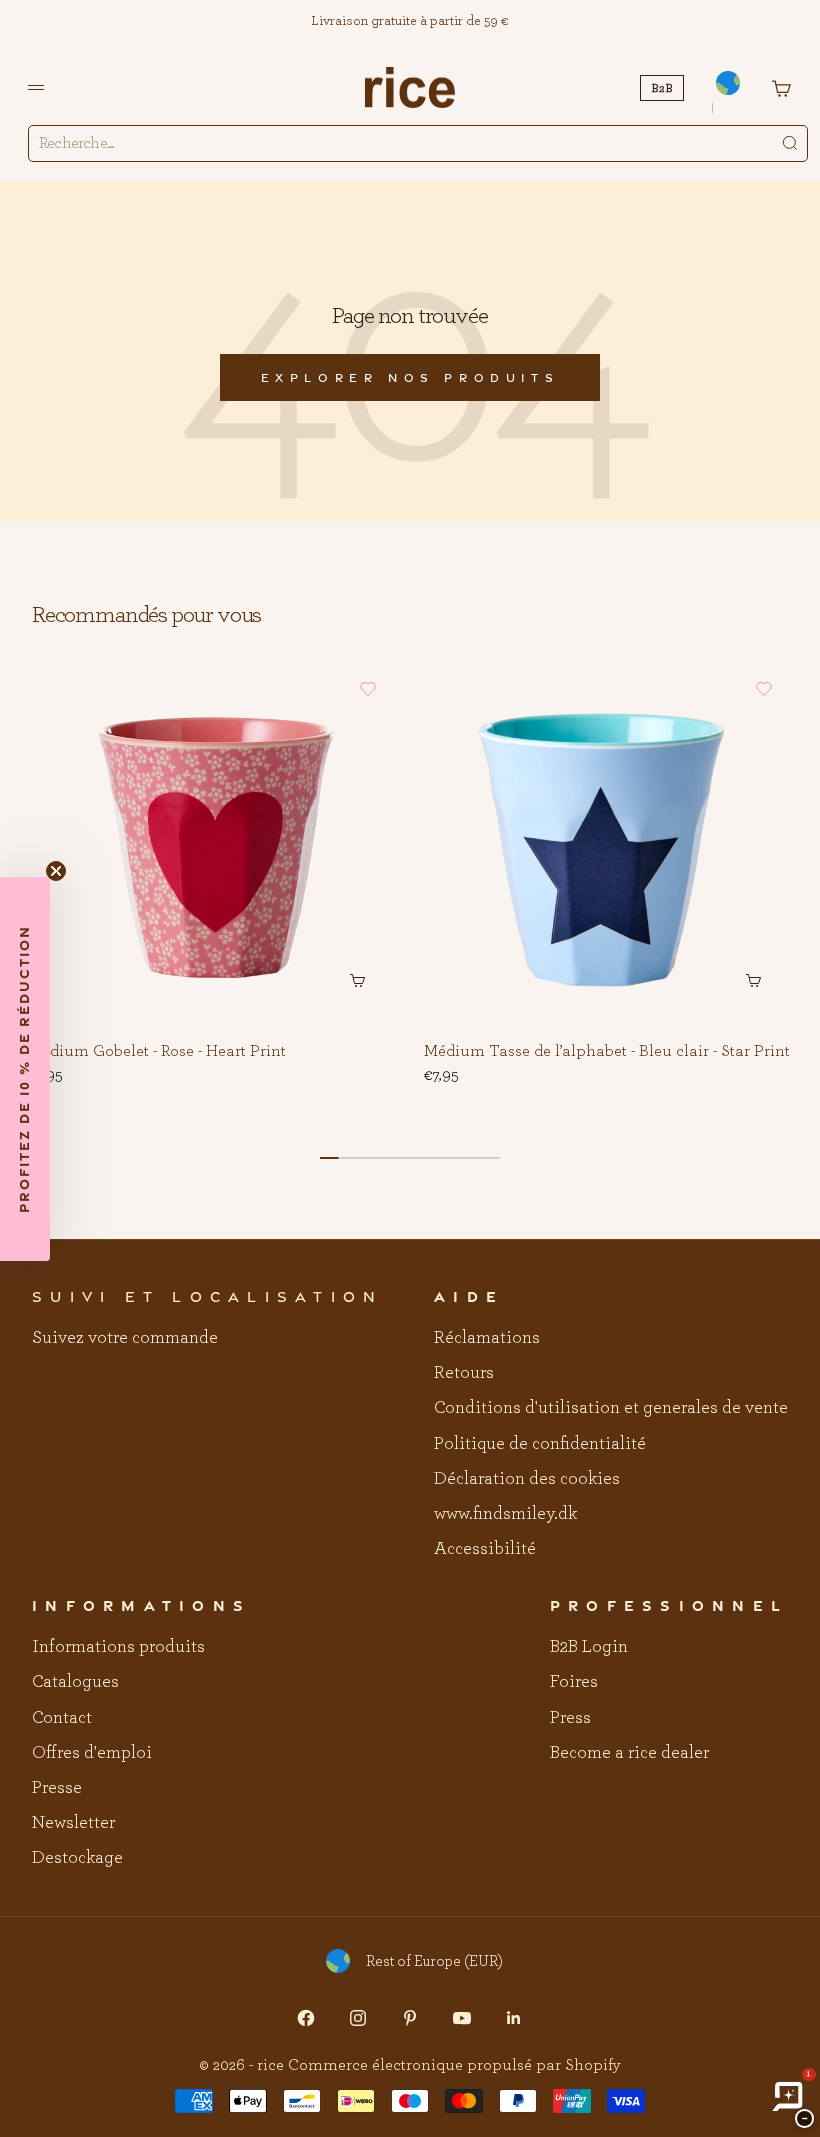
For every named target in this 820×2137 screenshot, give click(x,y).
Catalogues (75, 1682)
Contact (62, 1718)
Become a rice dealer (629, 1753)
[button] (368, 689)
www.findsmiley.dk (505, 1514)
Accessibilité (485, 1549)
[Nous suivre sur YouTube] (462, 2018)
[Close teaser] (56, 871)
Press (570, 1718)
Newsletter (73, 1823)
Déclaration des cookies (527, 1479)
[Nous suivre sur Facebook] (306, 2018)
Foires (574, 1682)
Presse (57, 1788)
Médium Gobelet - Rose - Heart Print (157, 1052)
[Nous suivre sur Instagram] (358, 2018)
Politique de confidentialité (540, 1444)
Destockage (77, 1858)
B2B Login (589, 1647)
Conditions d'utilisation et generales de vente (611, 1408)
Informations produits (118, 1647)
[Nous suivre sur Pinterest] (410, 2018)
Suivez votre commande (125, 1338)
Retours (464, 1373)
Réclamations (487, 1338)
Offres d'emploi (92, 1753)
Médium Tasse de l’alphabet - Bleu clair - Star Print (607, 1052)
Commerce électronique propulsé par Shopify (454, 2065)
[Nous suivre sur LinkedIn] (514, 2018)
